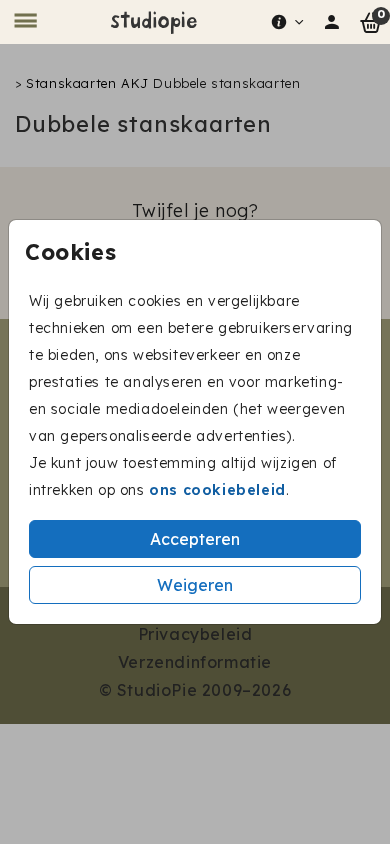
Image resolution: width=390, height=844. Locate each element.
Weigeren (195, 585)
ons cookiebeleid (217, 490)
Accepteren (195, 539)
